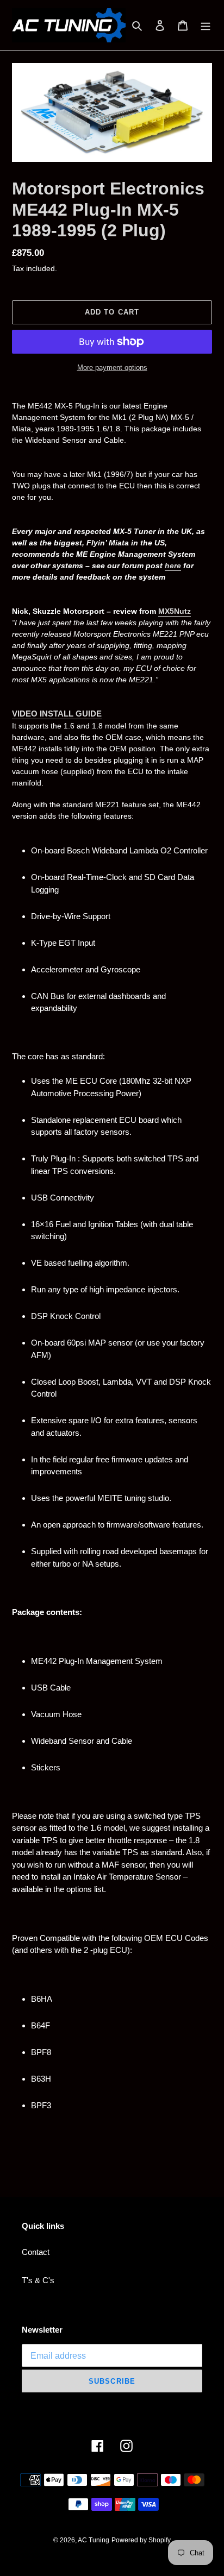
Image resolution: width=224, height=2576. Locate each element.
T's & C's (38, 2280)
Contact (36, 2252)
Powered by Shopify (141, 2540)
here (173, 566)
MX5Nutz (175, 611)
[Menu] (206, 25)
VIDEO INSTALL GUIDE (57, 714)
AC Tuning (94, 2540)
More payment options (112, 367)
